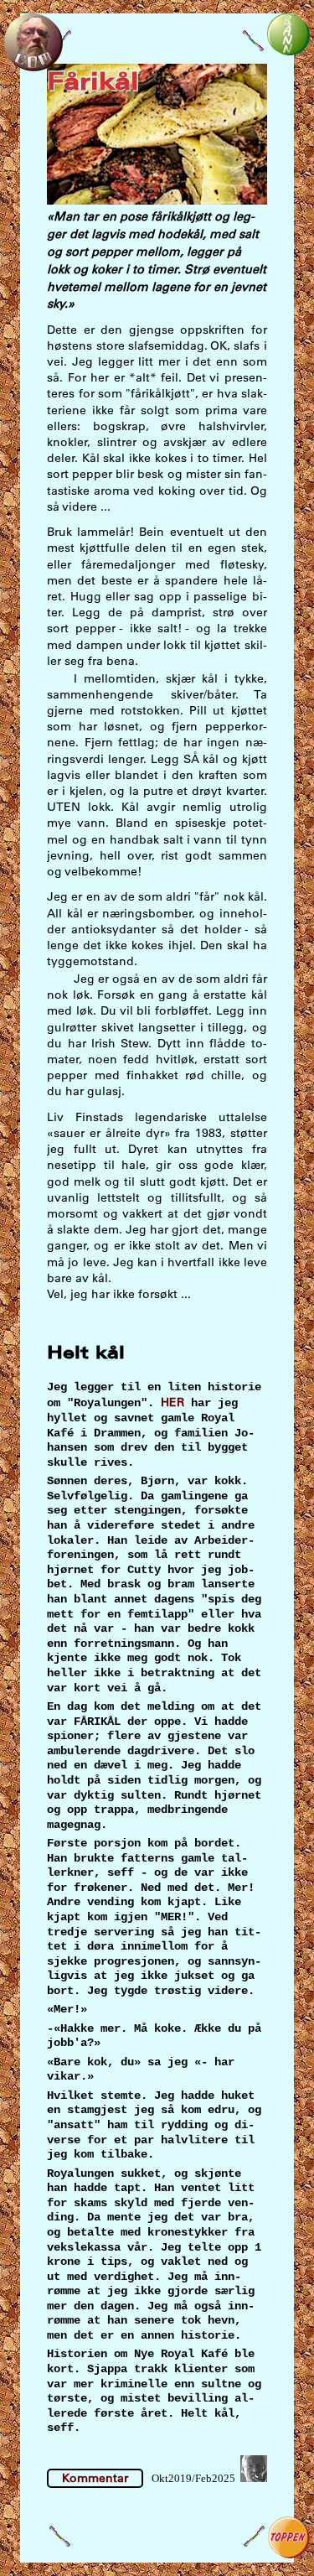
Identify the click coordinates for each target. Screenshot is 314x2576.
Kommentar (95, 2478)
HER (172, 1402)
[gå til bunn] (288, 51)
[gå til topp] (289, 2554)
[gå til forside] (33, 67)
